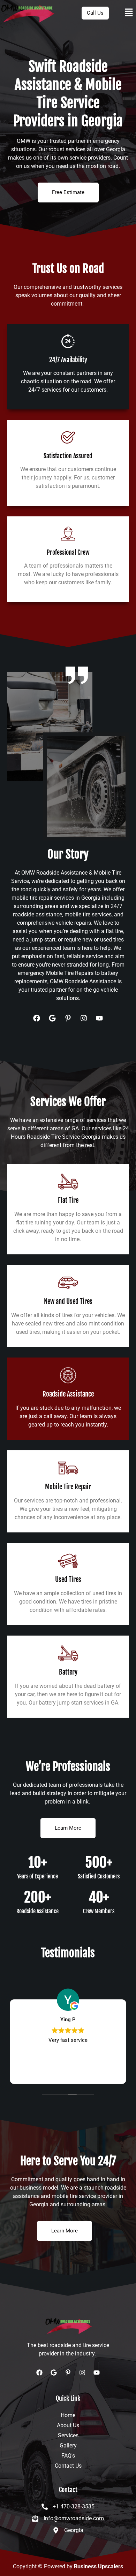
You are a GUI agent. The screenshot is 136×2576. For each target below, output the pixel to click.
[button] (129, 13)
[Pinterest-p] (68, 1018)
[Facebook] (37, 1018)
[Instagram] (84, 1018)
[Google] (52, 1018)
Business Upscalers (99, 2566)
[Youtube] (99, 1018)
